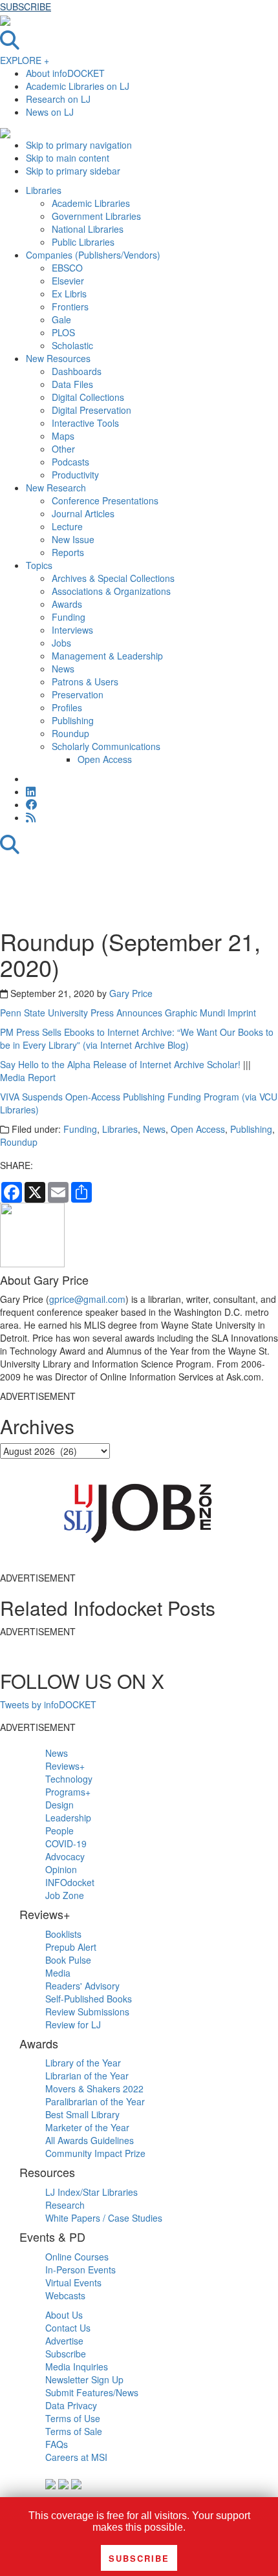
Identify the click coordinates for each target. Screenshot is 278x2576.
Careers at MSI (76, 2457)
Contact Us (68, 2328)
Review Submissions (87, 2012)
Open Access (198, 1129)
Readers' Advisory (82, 1986)
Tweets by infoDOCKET (48, 1704)
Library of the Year (83, 2063)
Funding (80, 1129)
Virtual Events (73, 2282)
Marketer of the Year (87, 2127)
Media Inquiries (77, 2367)
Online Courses (77, 2257)
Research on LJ (58, 99)
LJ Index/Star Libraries (91, 2192)
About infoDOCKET (65, 73)
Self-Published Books (89, 1999)
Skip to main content (68, 158)
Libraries (120, 1129)
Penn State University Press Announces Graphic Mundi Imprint (128, 1013)
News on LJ (50, 112)
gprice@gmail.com (87, 1299)
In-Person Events (80, 2270)
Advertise (64, 2341)
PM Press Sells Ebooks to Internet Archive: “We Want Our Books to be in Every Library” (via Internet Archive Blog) (137, 1038)
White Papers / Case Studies (104, 2218)
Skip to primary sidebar (73, 171)
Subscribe (66, 2354)
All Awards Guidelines (90, 2140)
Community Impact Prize (95, 2153)
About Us (64, 2315)
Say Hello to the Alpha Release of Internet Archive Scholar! (122, 1064)
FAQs (57, 2444)
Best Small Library (82, 2114)
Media (58, 1973)
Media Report (28, 1077)
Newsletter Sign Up (84, 2379)
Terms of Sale (74, 2431)
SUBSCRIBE (26, 6)
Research (65, 2205)
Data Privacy (71, 2405)
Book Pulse (68, 1960)
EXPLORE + (25, 60)
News (154, 1129)
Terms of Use (73, 2418)
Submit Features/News (92, 2392)
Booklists (63, 1934)
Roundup (19, 1142)
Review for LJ (73, 2024)
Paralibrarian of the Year (95, 2101)
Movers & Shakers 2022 (94, 2088)
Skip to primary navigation (79, 145)
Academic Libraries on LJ (78, 86)
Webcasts (65, 2295)
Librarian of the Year (87, 2076)
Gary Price (131, 993)
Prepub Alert (71, 1947)
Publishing (251, 1129)
